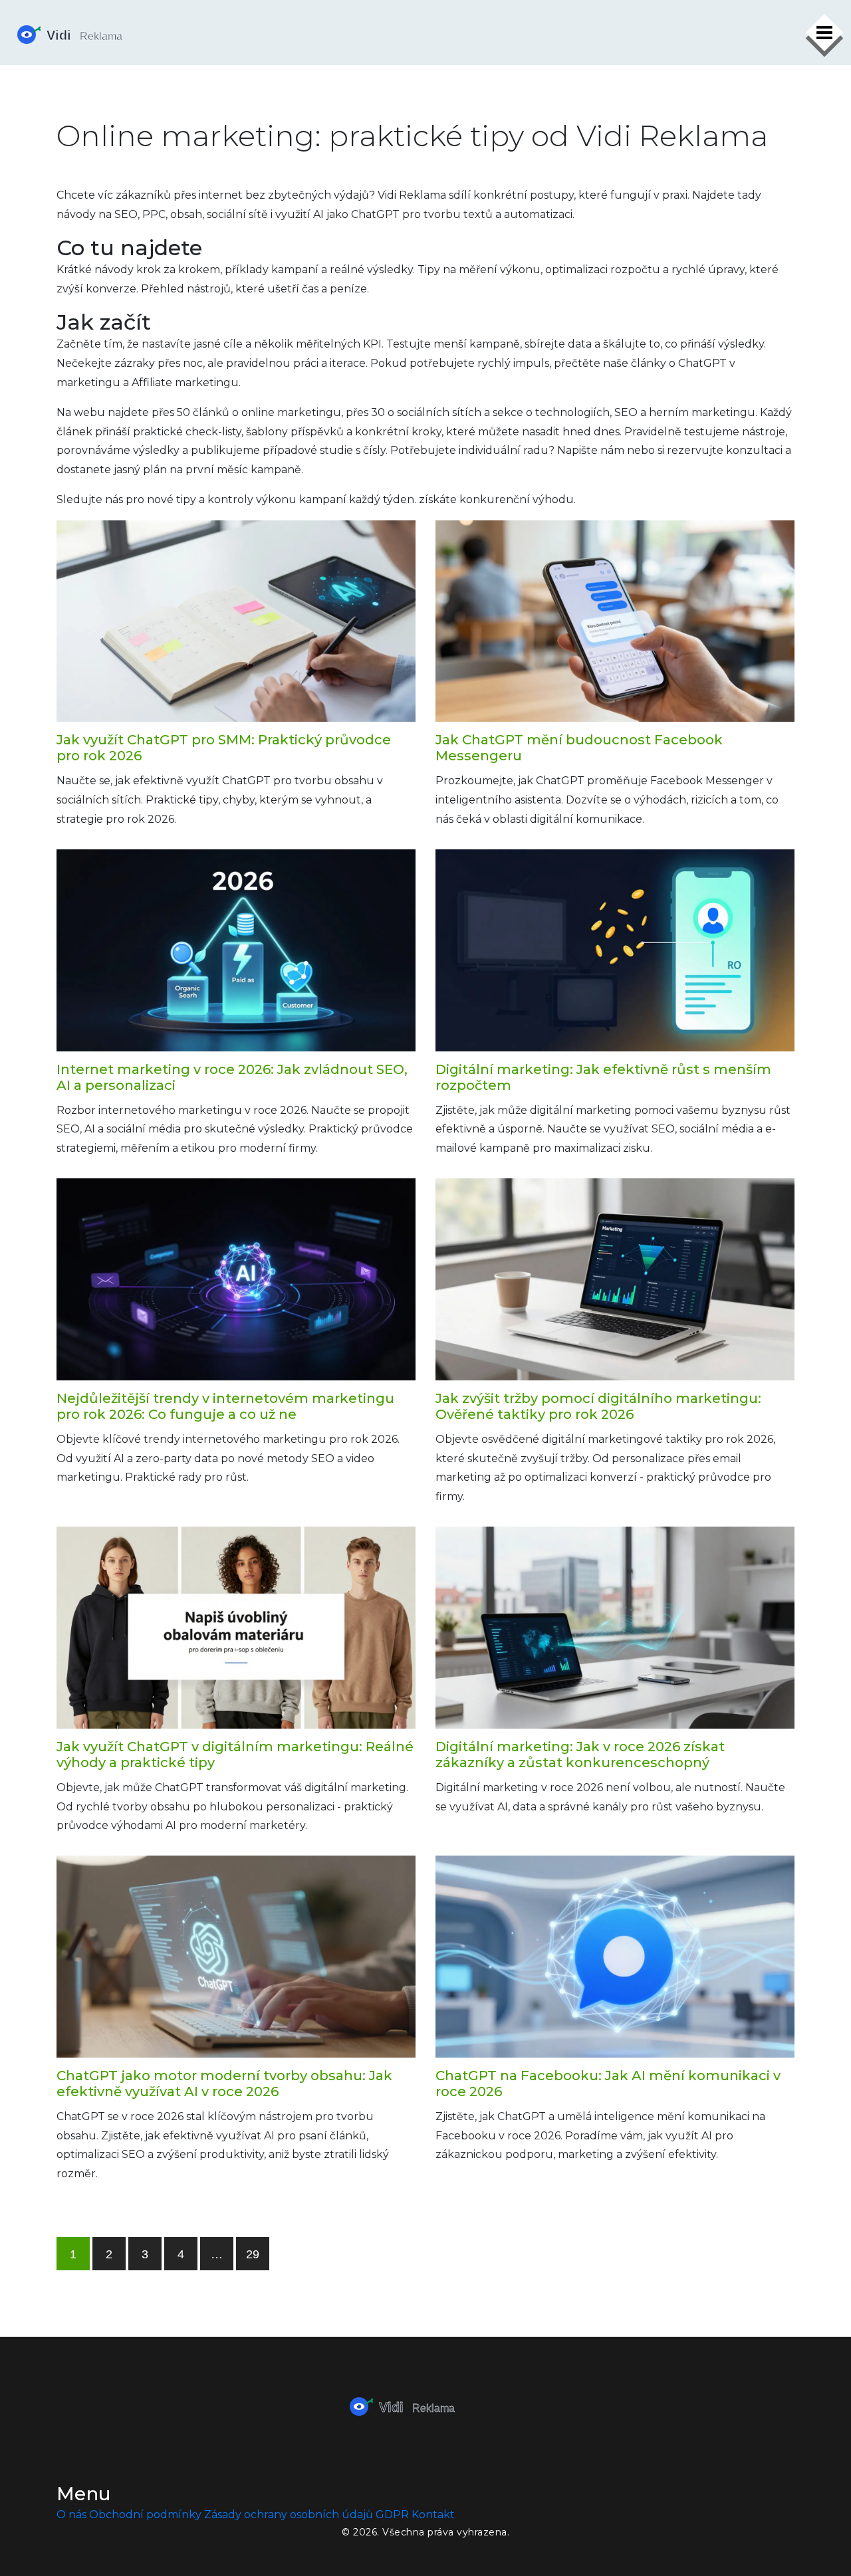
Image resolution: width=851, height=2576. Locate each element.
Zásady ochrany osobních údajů (289, 2515)
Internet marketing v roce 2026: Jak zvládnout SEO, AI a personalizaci (232, 1077)
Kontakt (433, 2515)
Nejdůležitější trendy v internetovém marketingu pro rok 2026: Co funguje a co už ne (225, 1406)
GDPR (392, 2515)
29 (253, 2254)
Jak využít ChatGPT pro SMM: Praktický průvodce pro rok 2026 (224, 748)
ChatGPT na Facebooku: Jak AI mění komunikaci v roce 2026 (608, 2084)
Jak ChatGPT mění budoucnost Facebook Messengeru (579, 748)
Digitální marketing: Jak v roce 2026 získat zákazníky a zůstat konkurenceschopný (580, 1755)
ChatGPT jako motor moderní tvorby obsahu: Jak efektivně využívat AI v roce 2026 (224, 2084)
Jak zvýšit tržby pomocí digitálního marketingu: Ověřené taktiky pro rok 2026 (598, 1406)
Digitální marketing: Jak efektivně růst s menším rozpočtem (603, 1077)
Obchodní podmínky (145, 2515)
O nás (71, 2515)
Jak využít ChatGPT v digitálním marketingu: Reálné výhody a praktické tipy (235, 1755)
